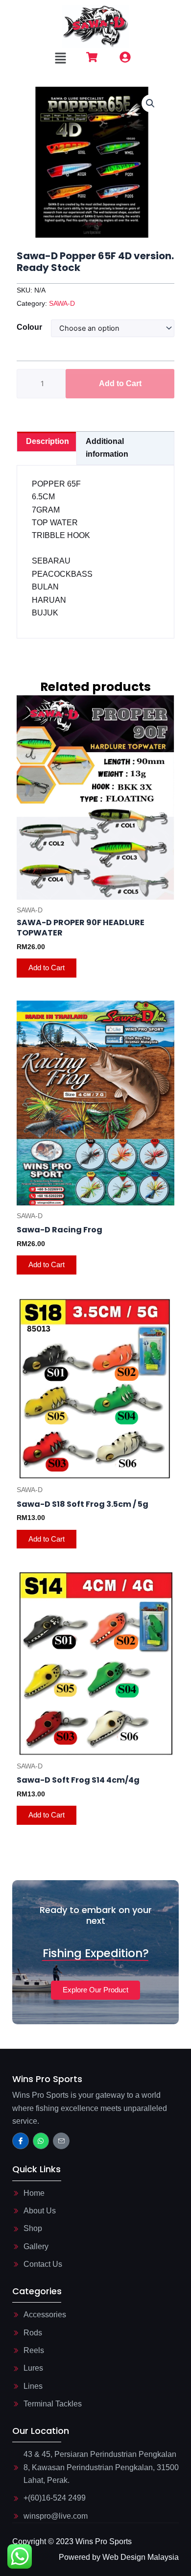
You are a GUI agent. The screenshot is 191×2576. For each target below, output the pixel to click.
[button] (61, 59)
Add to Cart (120, 383)
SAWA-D (62, 303)
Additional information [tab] (107, 448)
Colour (29, 327)
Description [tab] (48, 441)
